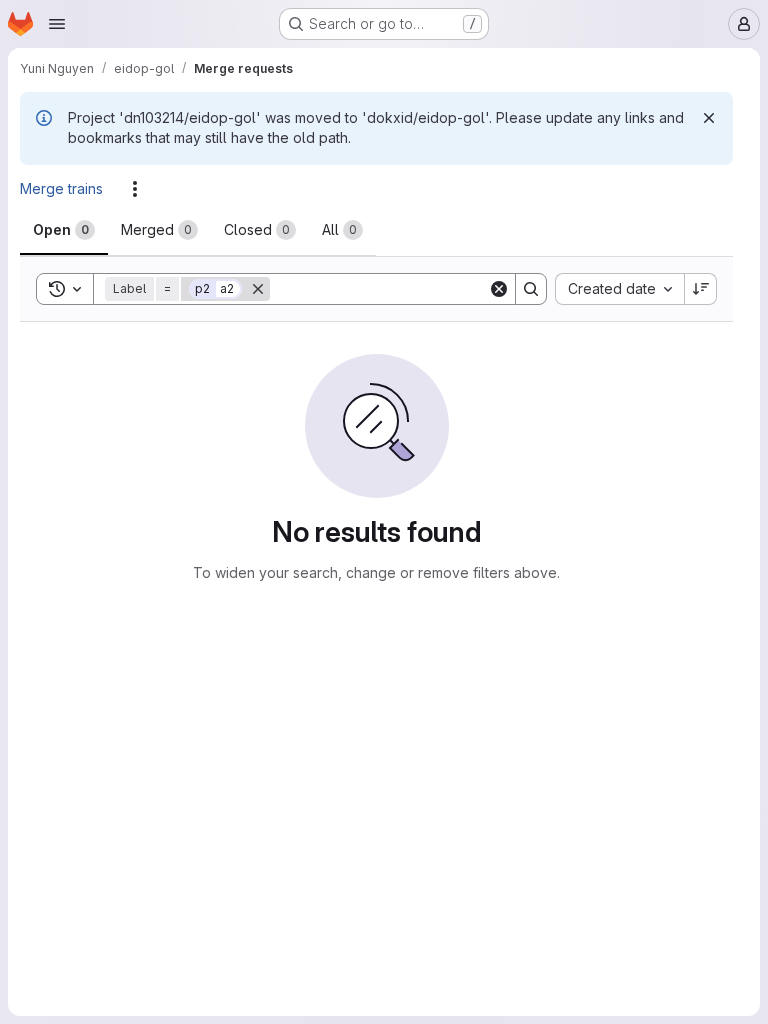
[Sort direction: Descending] (701, 289)
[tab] (64, 230)
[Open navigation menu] (57, 24)
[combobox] (619, 289)
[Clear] (499, 289)
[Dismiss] (709, 118)
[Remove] (258, 289)
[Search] (531, 289)
